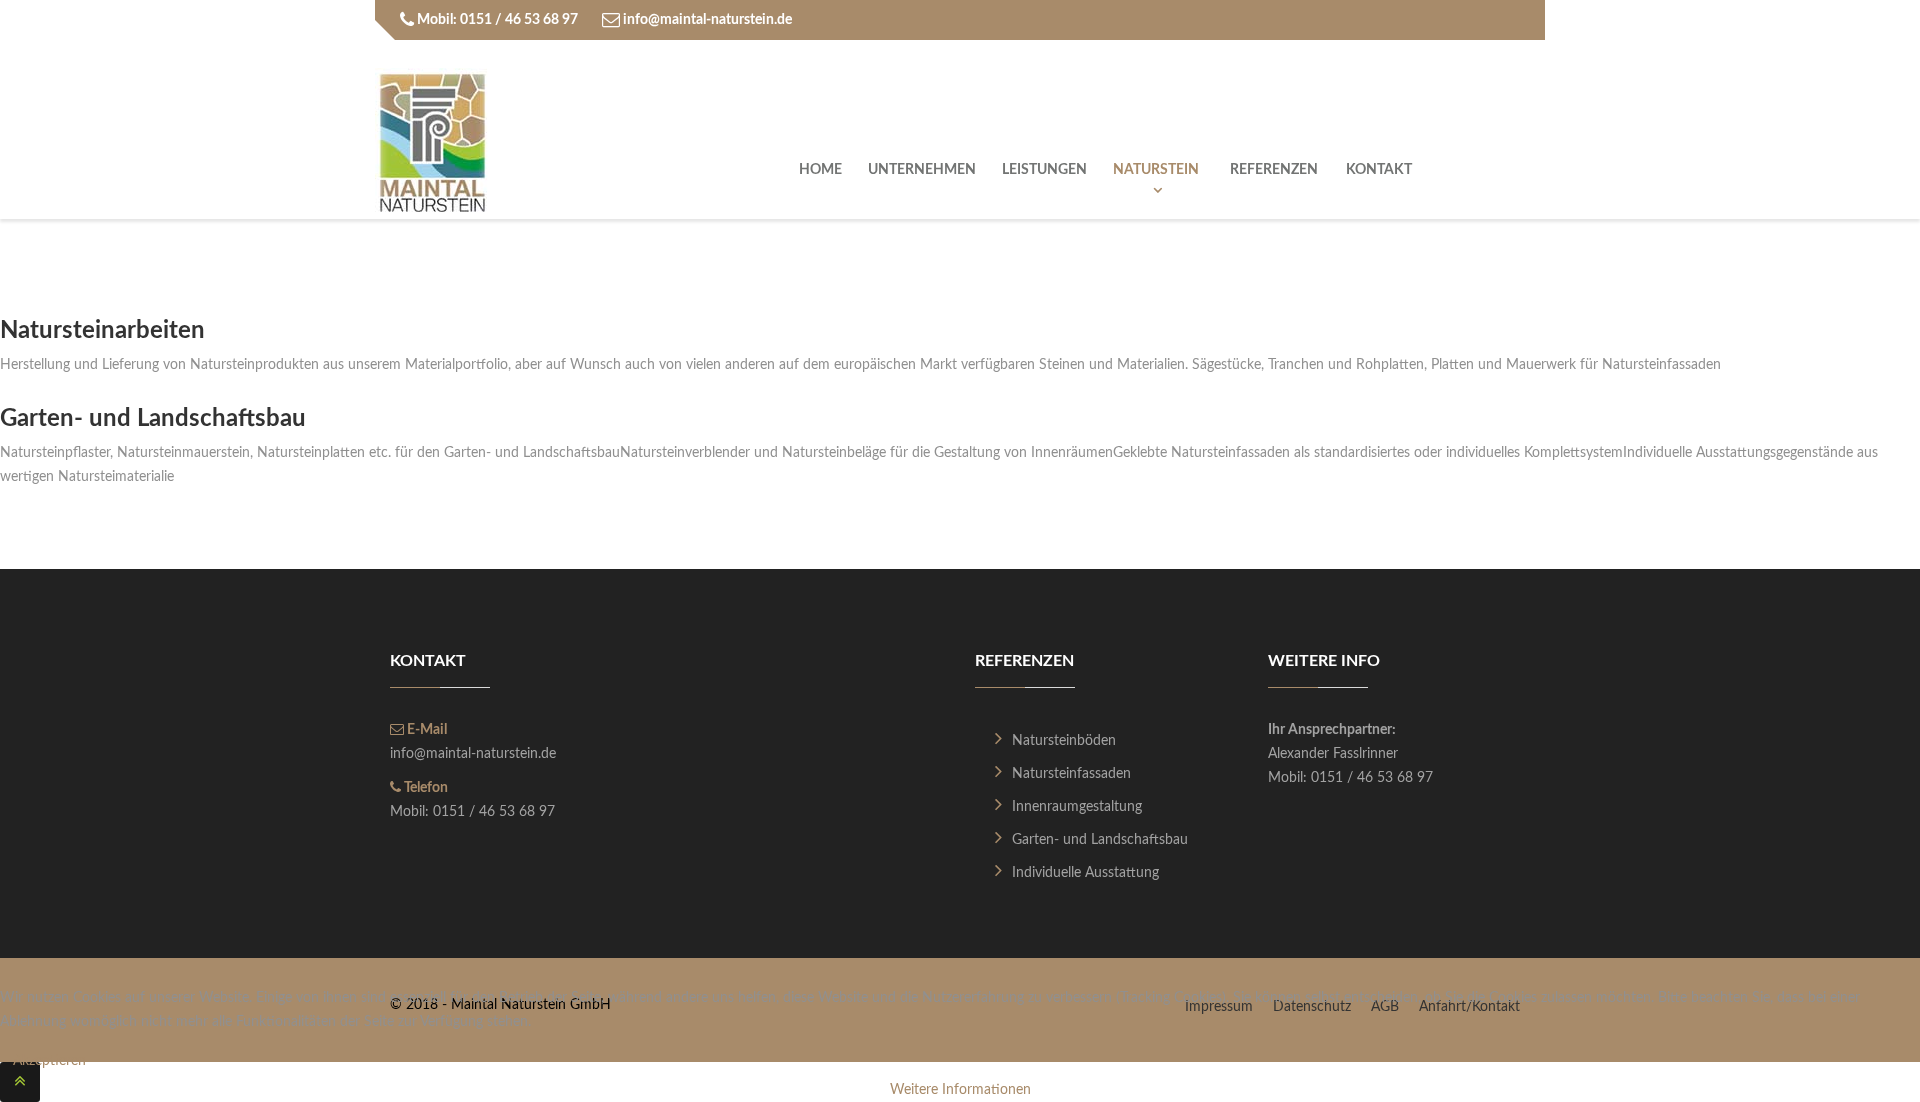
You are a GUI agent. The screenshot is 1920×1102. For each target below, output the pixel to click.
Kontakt (1379, 170)
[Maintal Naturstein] (432, 143)
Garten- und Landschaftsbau (1100, 840)
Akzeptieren (49, 1061)
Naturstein (1157, 170)
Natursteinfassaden (1071, 774)
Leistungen (1044, 170)
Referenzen (1274, 170)
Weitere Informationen (960, 1090)
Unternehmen (922, 170)
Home (820, 170)
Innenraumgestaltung (1077, 807)
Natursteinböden (1064, 741)
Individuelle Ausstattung (1085, 873)
